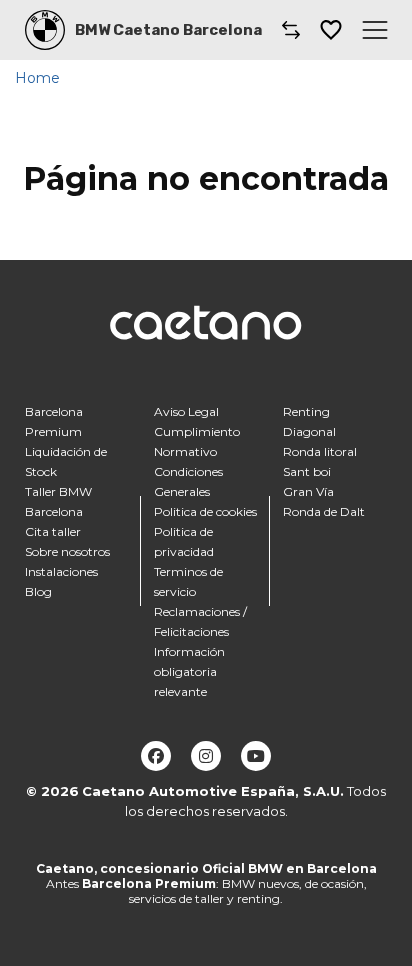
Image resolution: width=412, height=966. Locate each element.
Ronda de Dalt (324, 511)
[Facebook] (156, 756)
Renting (306, 411)
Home (37, 78)
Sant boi (307, 471)
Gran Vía (308, 491)
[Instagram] (206, 756)
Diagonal (309, 431)
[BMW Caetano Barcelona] (45, 30)
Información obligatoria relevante (189, 671)
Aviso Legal (186, 411)
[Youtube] (256, 756)
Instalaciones (61, 571)
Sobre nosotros (67, 551)
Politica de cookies (205, 511)
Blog (38, 591)
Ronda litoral (320, 451)
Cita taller (53, 531)
